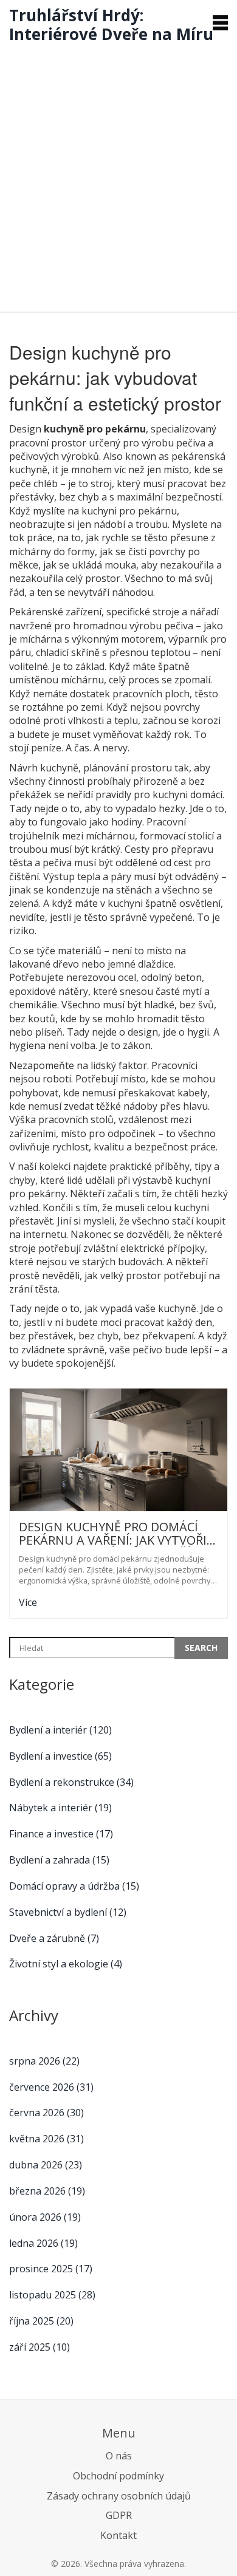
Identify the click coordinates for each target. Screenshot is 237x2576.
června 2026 (46, 2113)
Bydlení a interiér (60, 1730)
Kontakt (118, 2535)
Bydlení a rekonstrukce (71, 1782)
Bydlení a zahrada (59, 1860)
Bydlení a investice (60, 1756)
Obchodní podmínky (118, 2476)
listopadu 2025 (52, 2295)
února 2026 (45, 2217)
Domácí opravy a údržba (74, 1886)
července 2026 (51, 2087)
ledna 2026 (43, 2243)
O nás (119, 2456)
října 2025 (41, 2321)
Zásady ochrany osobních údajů (119, 2496)
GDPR (119, 2515)
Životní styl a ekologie (66, 1964)
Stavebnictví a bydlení (68, 1912)
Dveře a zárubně (54, 1938)
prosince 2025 (51, 2269)
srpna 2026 (44, 2061)
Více (28, 1602)
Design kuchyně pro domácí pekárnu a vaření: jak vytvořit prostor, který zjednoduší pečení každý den (117, 1534)
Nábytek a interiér (60, 1808)
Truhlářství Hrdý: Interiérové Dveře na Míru (111, 25)
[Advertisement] (118, 174)
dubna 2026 (46, 2165)
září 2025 (39, 2347)
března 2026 (47, 2191)
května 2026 (46, 2139)
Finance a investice (61, 1834)
